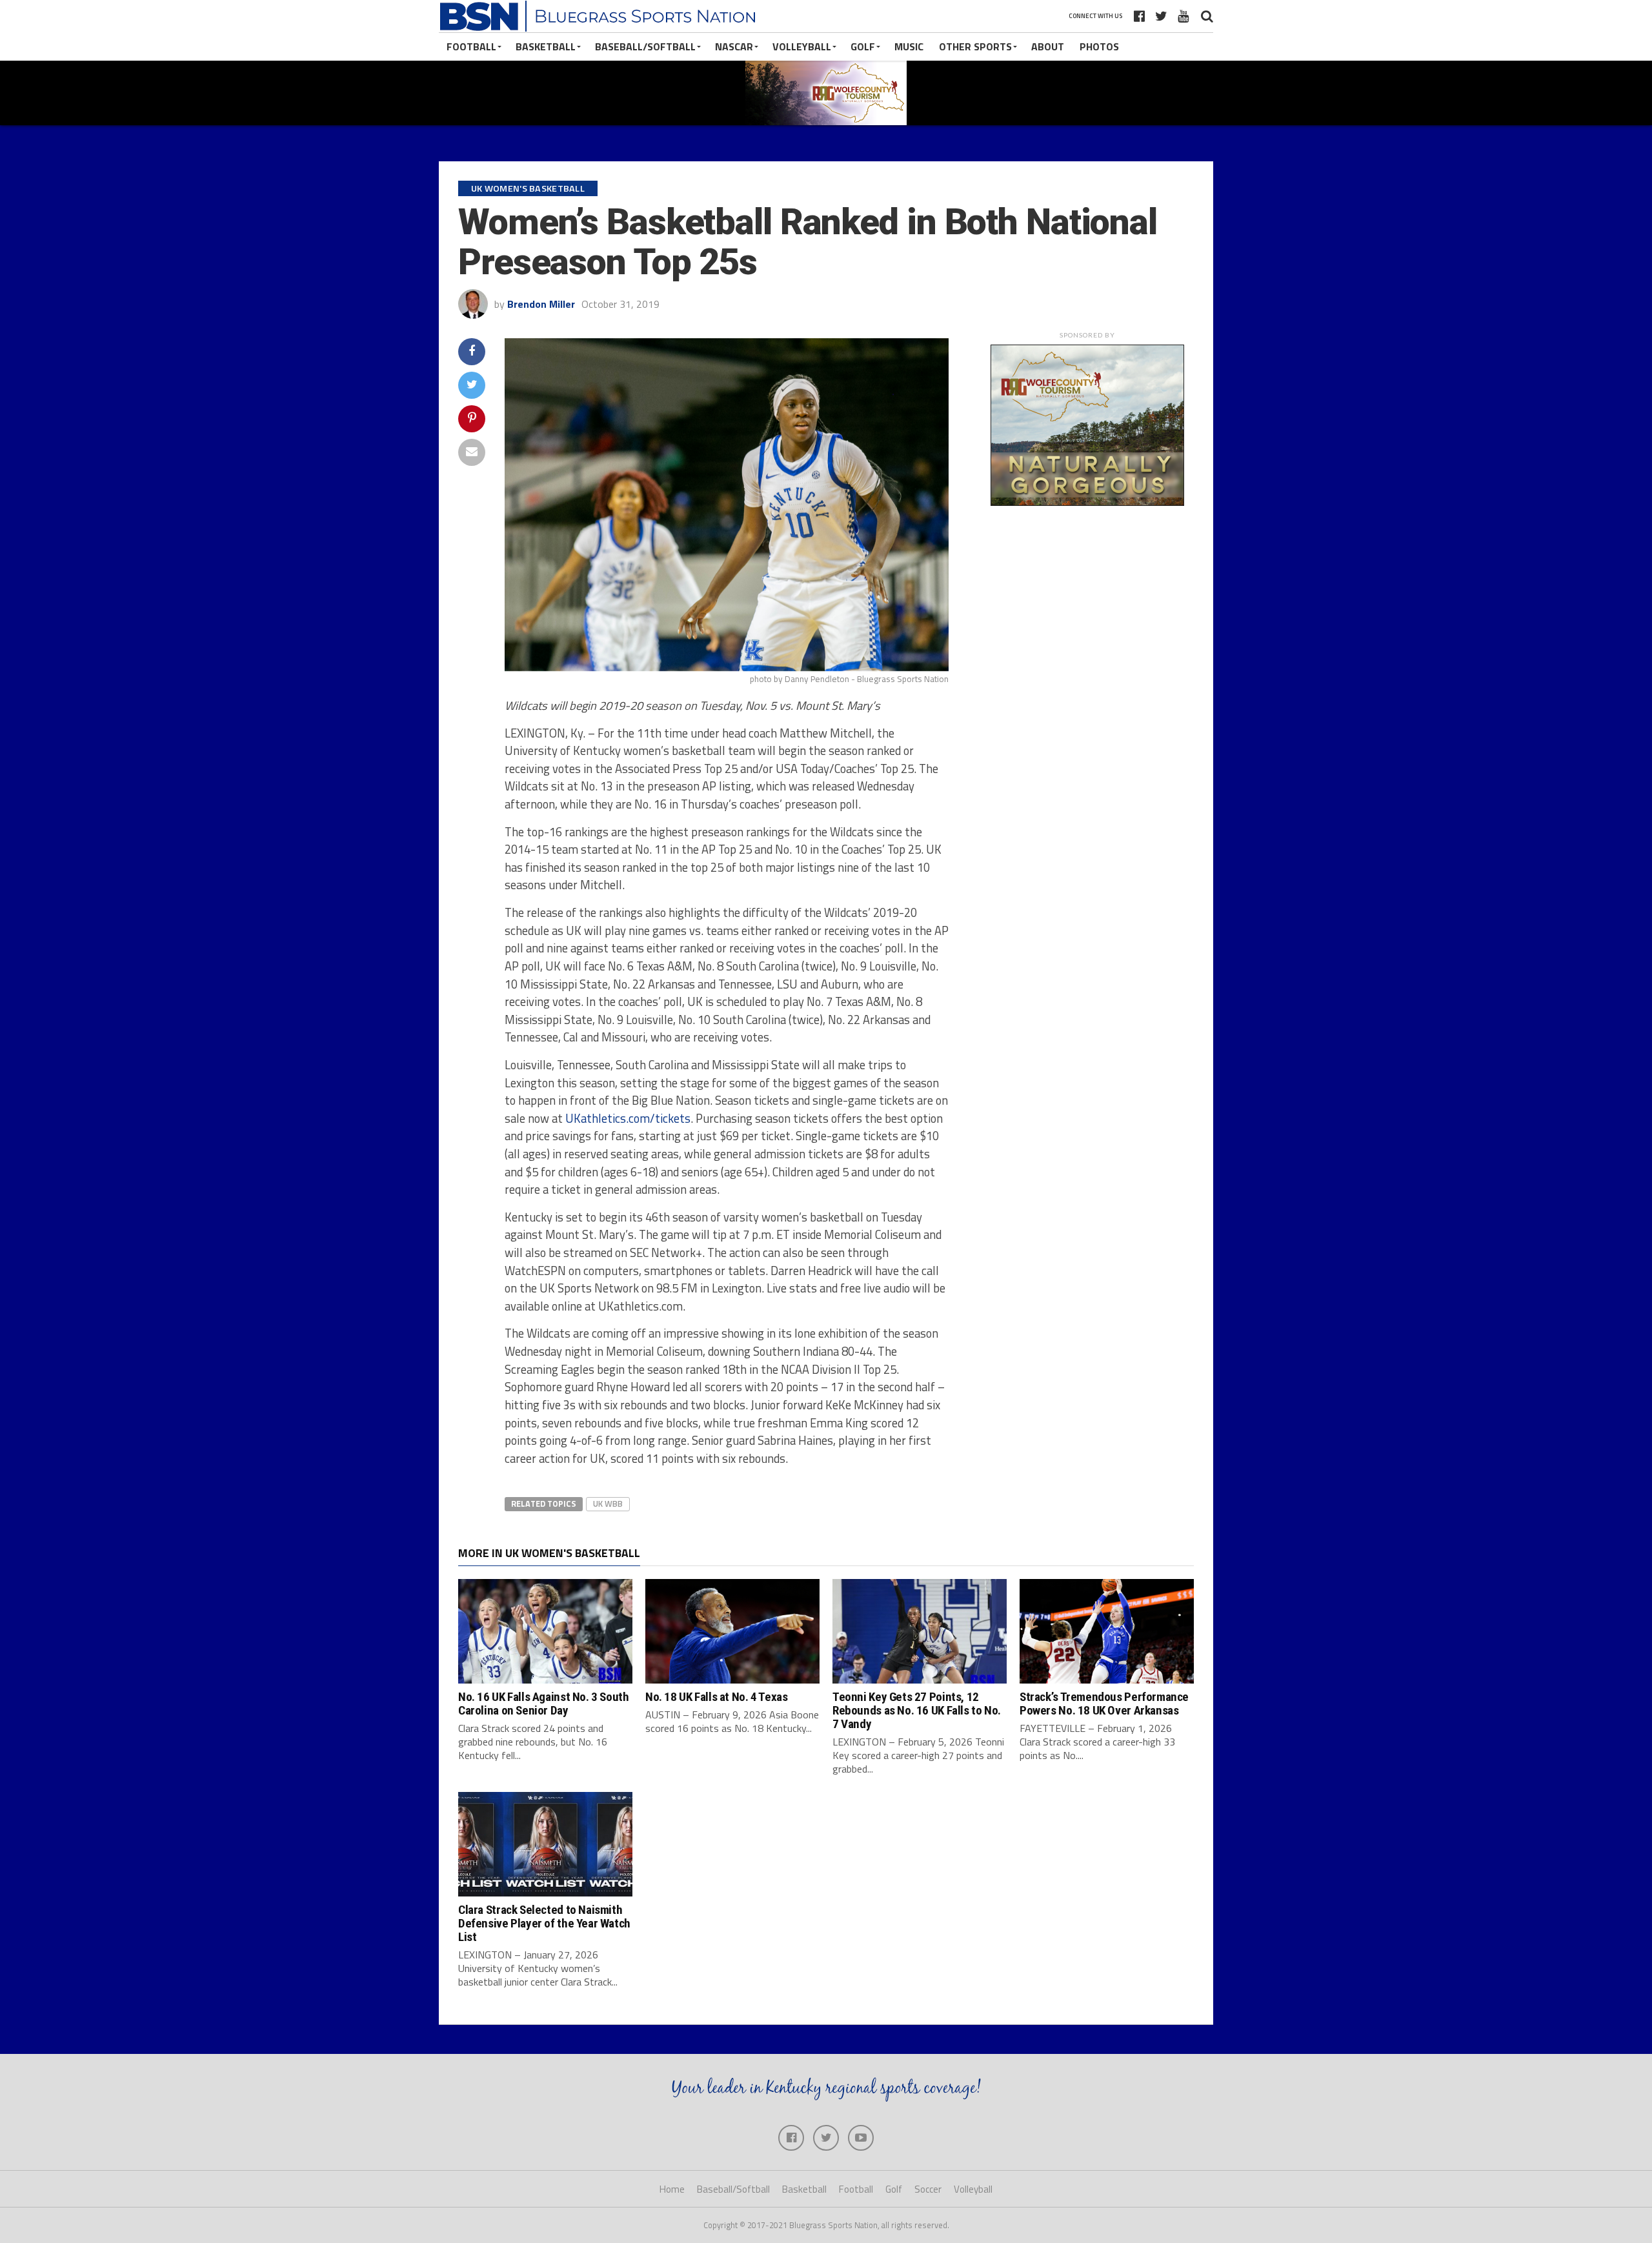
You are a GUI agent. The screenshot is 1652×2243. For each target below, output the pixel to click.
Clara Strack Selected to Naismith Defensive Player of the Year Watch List (544, 1923)
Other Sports (975, 46)
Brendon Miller (541, 304)
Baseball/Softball (645, 46)
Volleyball (802, 46)
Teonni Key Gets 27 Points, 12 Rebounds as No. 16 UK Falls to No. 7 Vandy (917, 1710)
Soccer (928, 2189)
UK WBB (608, 1504)
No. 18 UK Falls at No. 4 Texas (716, 1697)
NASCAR (734, 46)
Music (909, 46)
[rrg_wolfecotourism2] (1087, 502)
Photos (1099, 46)
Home (672, 2189)
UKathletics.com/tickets (628, 1118)
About (1048, 46)
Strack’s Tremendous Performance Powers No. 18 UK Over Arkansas (1104, 1704)
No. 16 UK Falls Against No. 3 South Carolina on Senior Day (544, 1704)
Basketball (546, 46)
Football (471, 46)
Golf (863, 46)
